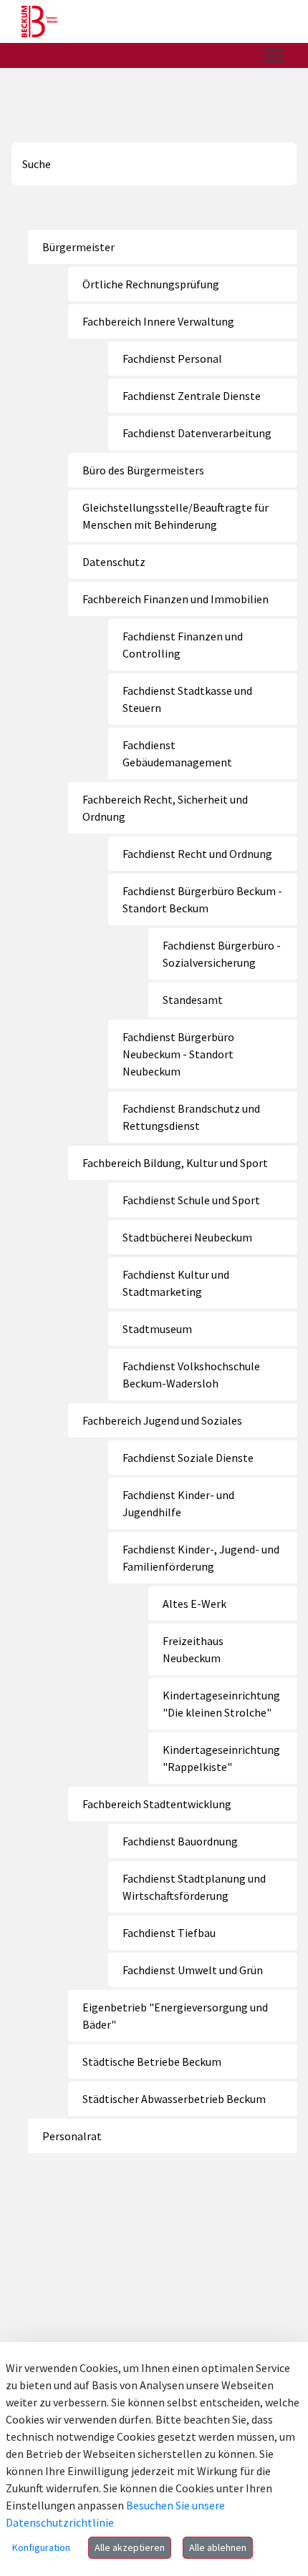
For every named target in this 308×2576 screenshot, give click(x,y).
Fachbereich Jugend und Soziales (162, 1420)
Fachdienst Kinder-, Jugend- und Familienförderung (201, 1558)
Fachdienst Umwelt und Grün (193, 1970)
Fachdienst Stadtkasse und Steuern (187, 699)
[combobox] (154, 164)
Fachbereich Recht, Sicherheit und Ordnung (165, 808)
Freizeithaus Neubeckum (193, 1649)
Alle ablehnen (218, 2547)
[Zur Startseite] (40, 21)
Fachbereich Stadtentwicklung (157, 1804)
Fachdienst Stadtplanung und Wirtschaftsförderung (194, 1887)
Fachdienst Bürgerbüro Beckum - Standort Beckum (202, 899)
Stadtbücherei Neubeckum (187, 1237)
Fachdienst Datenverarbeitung (197, 433)
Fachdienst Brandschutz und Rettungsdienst (191, 1117)
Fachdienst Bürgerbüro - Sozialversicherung (222, 954)
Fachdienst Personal (172, 358)
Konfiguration (41, 2547)
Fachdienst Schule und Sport (191, 1200)
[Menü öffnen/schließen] (274, 55)
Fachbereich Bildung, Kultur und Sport (175, 1163)
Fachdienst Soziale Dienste (188, 1458)
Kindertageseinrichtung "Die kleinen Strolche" (221, 1704)
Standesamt (193, 1000)
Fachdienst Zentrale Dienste (192, 396)
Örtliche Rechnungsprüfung (151, 284)
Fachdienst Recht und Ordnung (197, 854)
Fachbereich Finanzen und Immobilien (175, 599)
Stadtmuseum (157, 1329)
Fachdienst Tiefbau (169, 1933)
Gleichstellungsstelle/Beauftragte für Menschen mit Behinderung (175, 516)
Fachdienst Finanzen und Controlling (183, 645)
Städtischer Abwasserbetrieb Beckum (174, 2099)
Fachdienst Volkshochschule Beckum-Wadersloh (191, 1375)
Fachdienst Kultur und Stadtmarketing (176, 1283)
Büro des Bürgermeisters (143, 470)
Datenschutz (114, 562)
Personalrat (72, 2136)
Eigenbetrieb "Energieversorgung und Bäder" (175, 2016)
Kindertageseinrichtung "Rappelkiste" (221, 1758)
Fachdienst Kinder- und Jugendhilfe (178, 1503)
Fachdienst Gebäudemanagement (177, 753)
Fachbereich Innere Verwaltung (158, 321)
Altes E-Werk (194, 1604)
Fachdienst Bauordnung (180, 1841)
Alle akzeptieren (130, 2547)
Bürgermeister (78, 247)
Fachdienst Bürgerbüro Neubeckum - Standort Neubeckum (178, 1054)
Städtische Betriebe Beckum (152, 2062)
